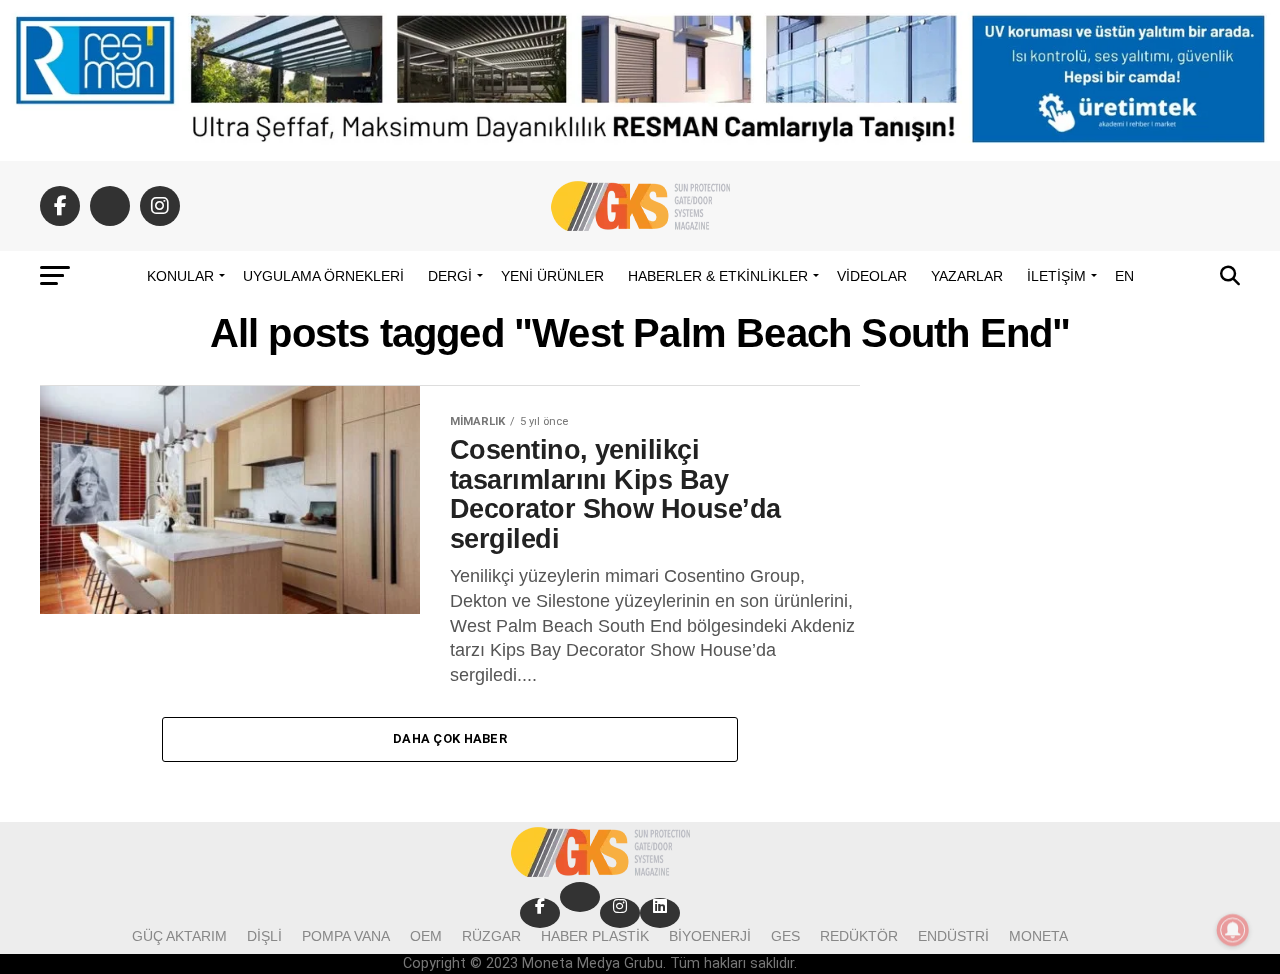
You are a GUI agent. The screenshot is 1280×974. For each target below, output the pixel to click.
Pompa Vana (346, 936)
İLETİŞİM (1056, 276)
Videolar (872, 276)
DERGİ (450, 276)
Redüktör (859, 936)
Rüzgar (491, 936)
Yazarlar (967, 276)
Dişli (264, 936)
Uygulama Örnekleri (323, 276)
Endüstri (953, 936)
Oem (426, 936)
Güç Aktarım (179, 936)
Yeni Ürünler (552, 276)
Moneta (1038, 936)
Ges (785, 936)
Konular (180, 276)
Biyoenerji (710, 936)
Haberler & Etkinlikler (718, 276)
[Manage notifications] (1233, 930)
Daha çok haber (450, 738)
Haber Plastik (595, 936)
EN (1124, 276)
